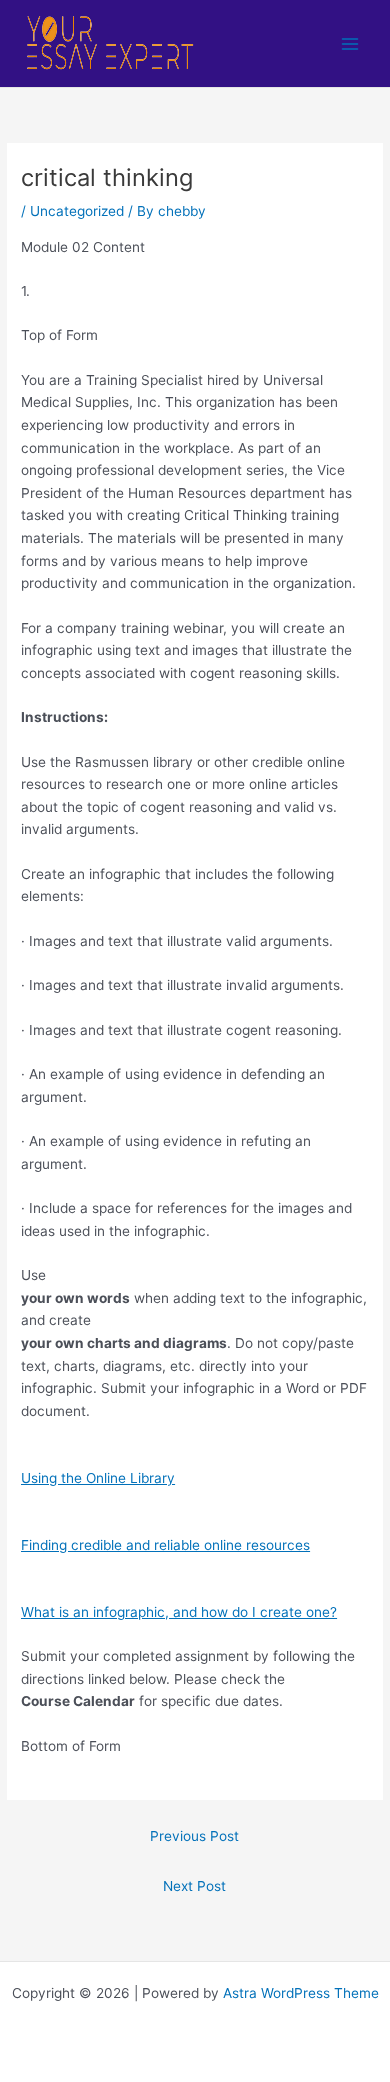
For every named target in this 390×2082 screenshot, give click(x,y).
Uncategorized (77, 211)
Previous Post (194, 1836)
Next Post (194, 1886)
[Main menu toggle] (350, 43)
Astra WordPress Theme (301, 1993)
